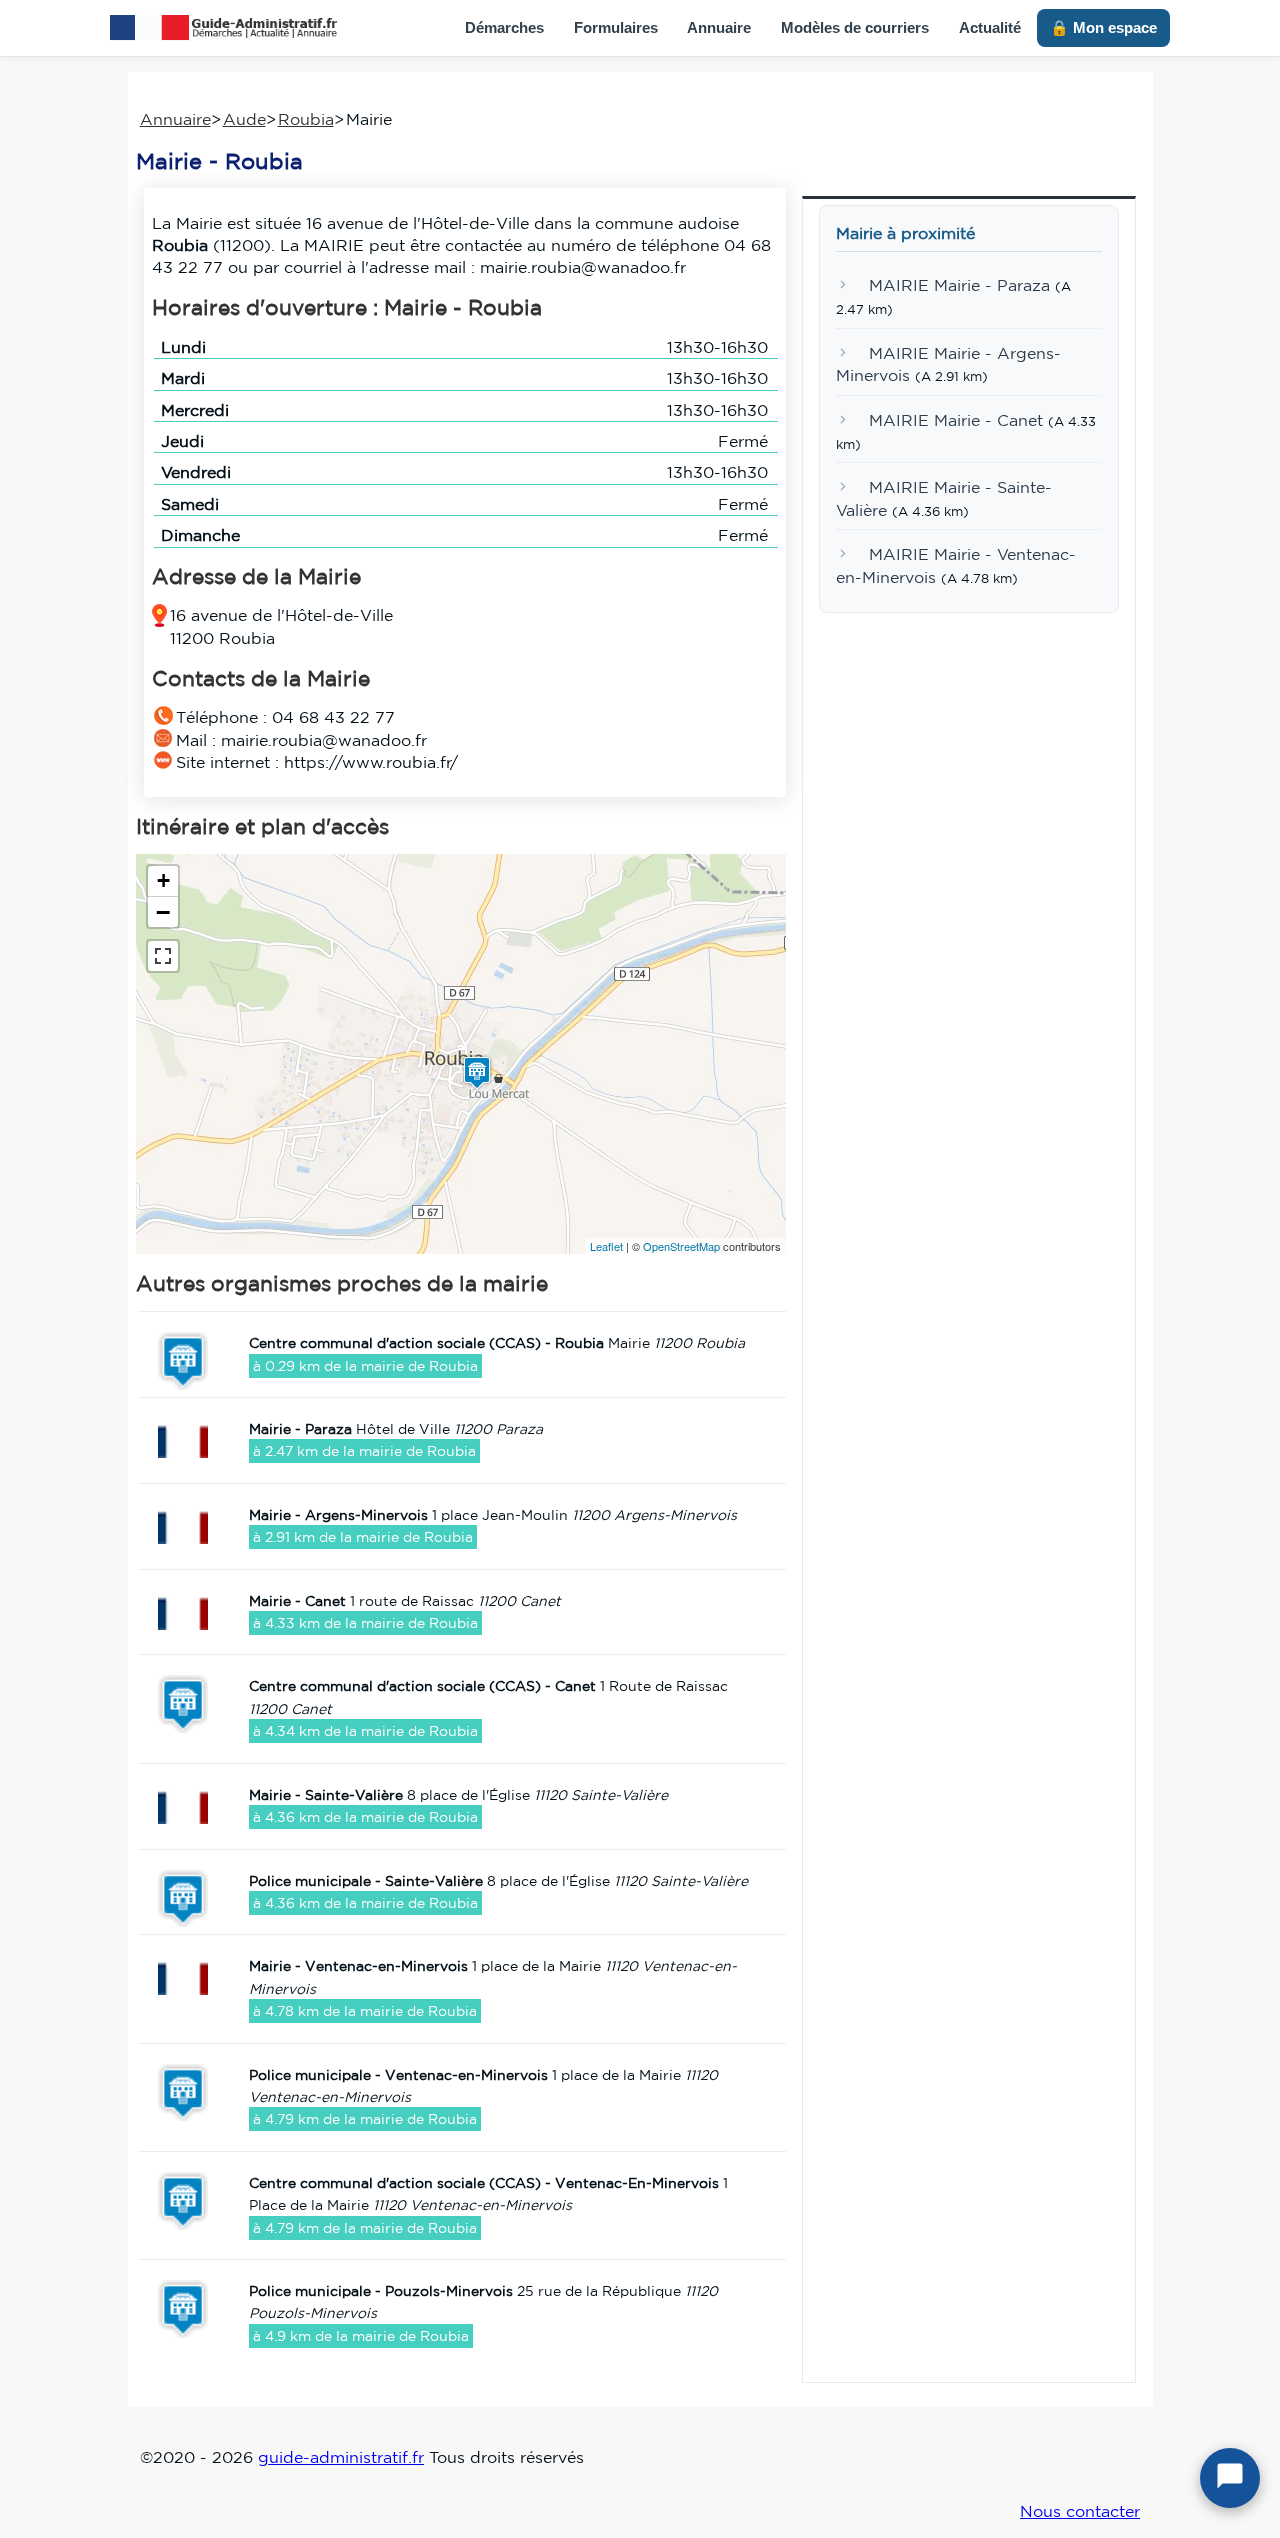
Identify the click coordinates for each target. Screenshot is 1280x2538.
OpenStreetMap (681, 1246)
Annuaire (719, 27)
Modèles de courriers (855, 27)
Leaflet (606, 1246)
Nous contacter (1080, 2511)
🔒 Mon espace (1103, 27)
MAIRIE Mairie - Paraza (959, 286)
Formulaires (616, 27)
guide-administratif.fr (341, 2457)
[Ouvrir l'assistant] (1230, 2478)
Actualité (990, 27)
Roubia (306, 119)
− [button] (163, 912)
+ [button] (163, 880)
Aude (244, 119)
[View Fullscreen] (163, 956)
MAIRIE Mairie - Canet (956, 420)
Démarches (504, 27)
